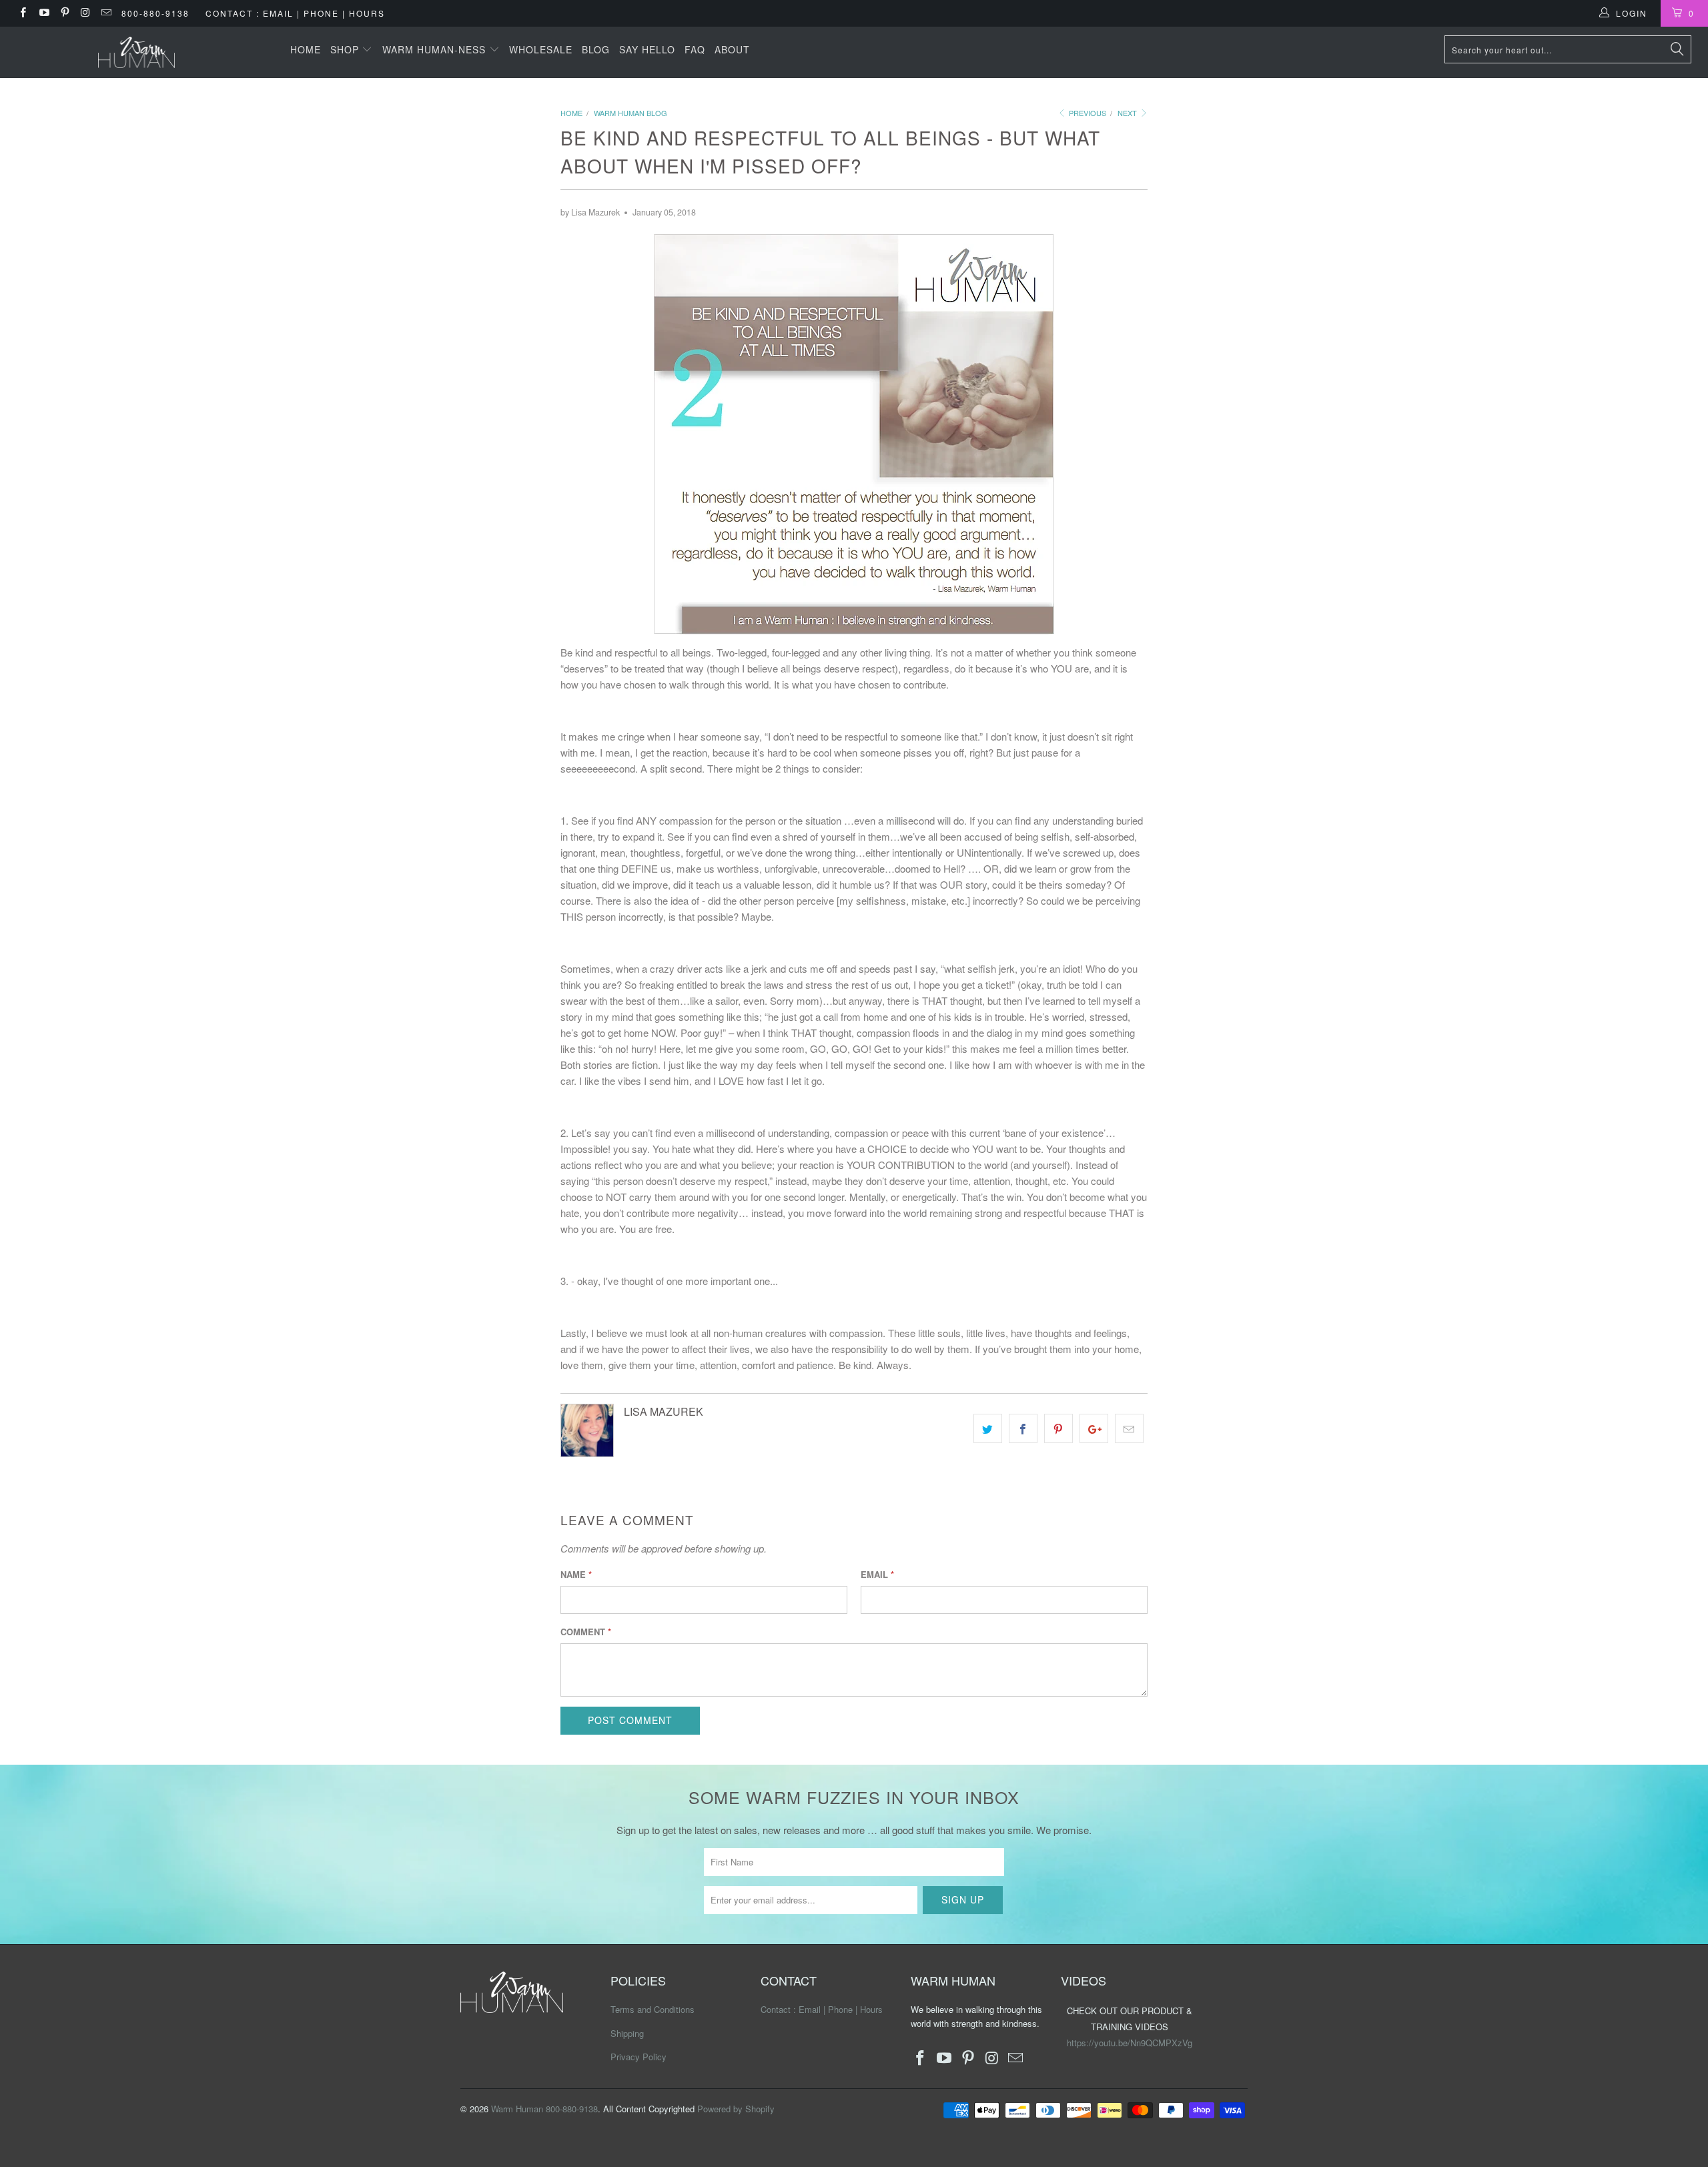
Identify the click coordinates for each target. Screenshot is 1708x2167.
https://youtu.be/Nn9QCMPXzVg (1130, 2043)
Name (576, 1574)
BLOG (596, 49)
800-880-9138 (155, 13)
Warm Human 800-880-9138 (544, 2109)
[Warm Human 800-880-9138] (137, 52)
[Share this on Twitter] (988, 1428)
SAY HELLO (647, 49)
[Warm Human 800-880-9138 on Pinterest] (64, 13)
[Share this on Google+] (1094, 1428)
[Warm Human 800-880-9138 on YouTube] (43, 13)
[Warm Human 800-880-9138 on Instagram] (85, 13)
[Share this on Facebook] (1023, 1428)
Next (1128, 113)
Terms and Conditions (653, 2009)
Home (306, 49)
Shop (346, 49)
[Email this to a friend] (1129, 1428)
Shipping (627, 2033)
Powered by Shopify (736, 2109)
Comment (586, 1632)
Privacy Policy (638, 2057)
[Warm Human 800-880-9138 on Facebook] (22, 13)
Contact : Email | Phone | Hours (295, 13)
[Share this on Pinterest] (1058, 1428)
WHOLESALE (541, 49)
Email (877, 1574)
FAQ (695, 49)
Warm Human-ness (436, 49)
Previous (1087, 113)
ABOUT (732, 49)
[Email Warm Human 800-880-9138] (106, 13)
